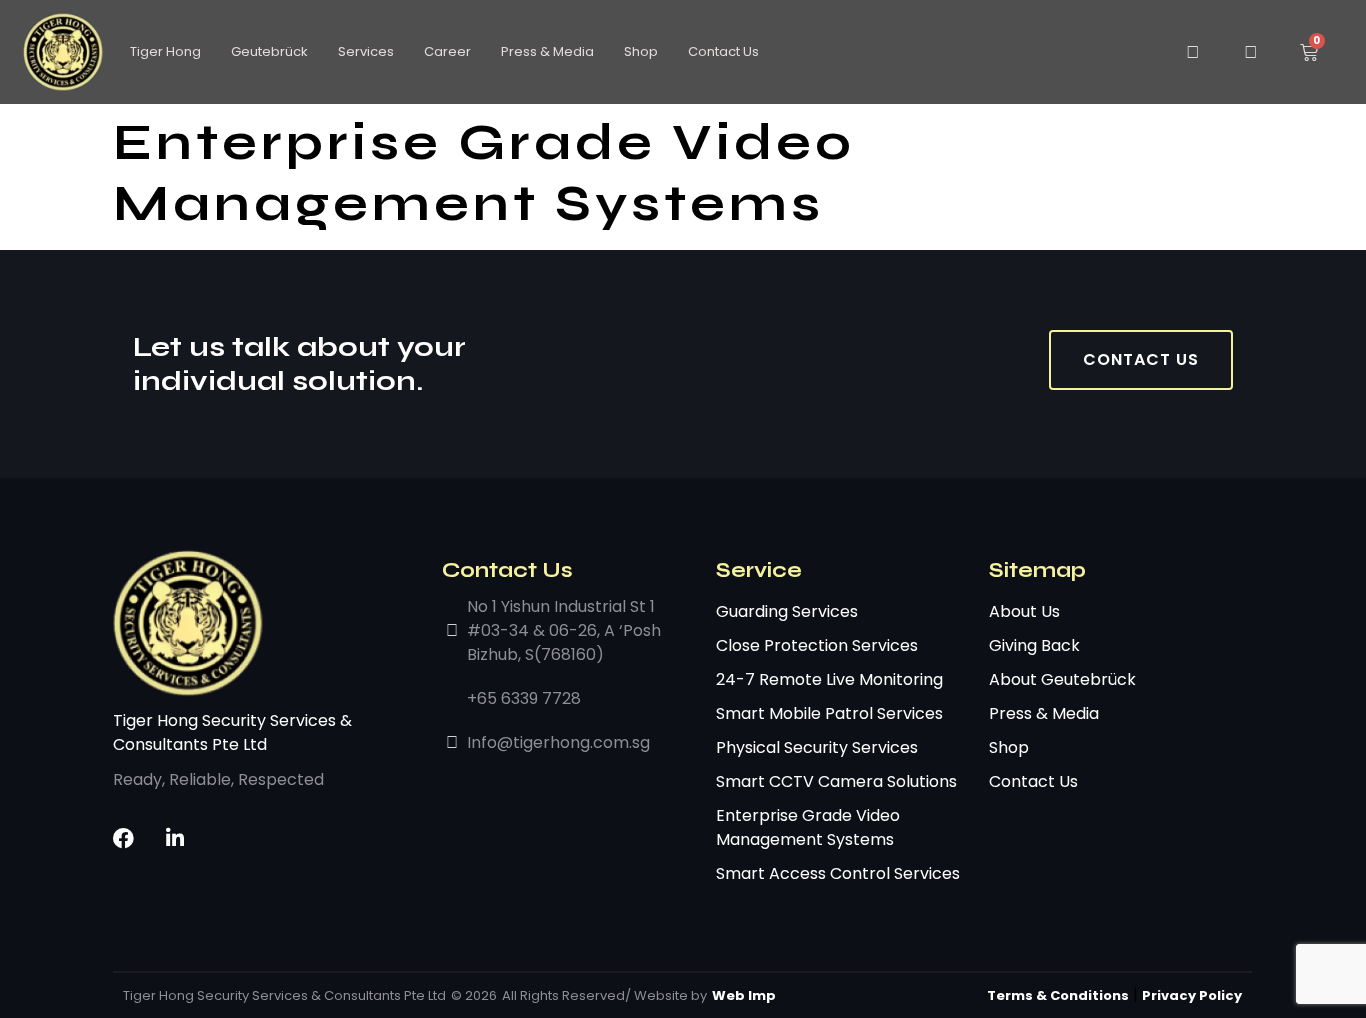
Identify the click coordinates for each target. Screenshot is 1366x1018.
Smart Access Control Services (838, 873)
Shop (641, 51)
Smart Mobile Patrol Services (829, 713)
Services (366, 51)
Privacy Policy (1192, 995)
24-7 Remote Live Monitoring (829, 679)
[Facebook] (123, 838)
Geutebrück (269, 51)
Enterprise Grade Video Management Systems (808, 827)
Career (447, 51)
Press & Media (547, 51)
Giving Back (1034, 645)
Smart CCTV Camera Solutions (836, 781)
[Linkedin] (174, 838)
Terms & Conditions (1058, 995)
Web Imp (744, 995)
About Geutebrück (1062, 679)
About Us (1024, 611)
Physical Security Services (817, 747)
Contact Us (723, 51)
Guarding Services (787, 611)
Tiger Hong (165, 51)
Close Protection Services (817, 645)
